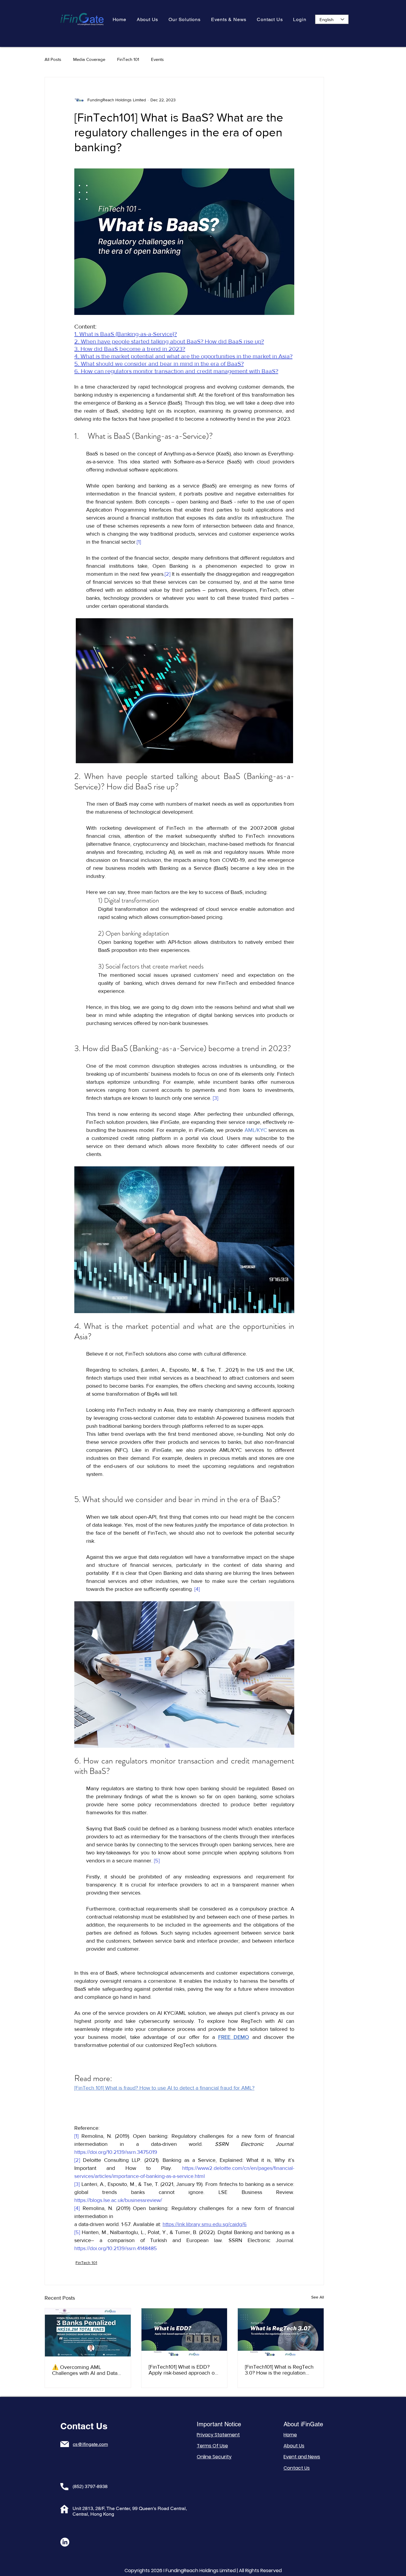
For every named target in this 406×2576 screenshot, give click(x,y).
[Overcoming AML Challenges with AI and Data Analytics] (88, 2332)
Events (157, 59)
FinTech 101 (128, 59)
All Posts (53, 59)
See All (318, 2297)
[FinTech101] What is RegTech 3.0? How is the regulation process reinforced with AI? (279, 2370)
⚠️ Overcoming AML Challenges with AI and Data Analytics (85, 2370)
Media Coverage (89, 59)
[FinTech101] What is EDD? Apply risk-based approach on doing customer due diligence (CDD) (183, 2370)
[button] (185, 19)
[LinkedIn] (65, 2542)
